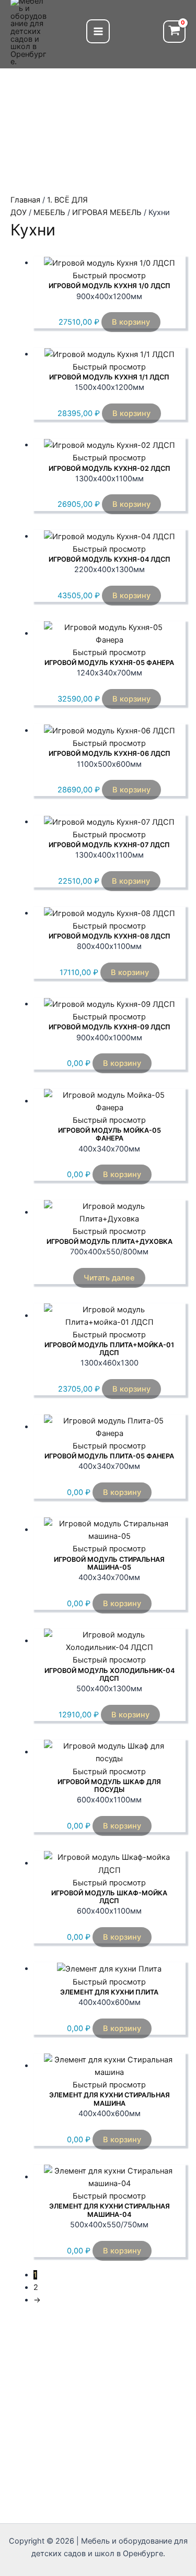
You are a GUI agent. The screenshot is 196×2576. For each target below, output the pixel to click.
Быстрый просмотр (109, 276)
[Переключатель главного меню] (98, 31)
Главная (25, 200)
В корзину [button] (131, 322)
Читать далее (109, 1278)
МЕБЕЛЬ (49, 212)
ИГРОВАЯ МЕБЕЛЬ (107, 212)
